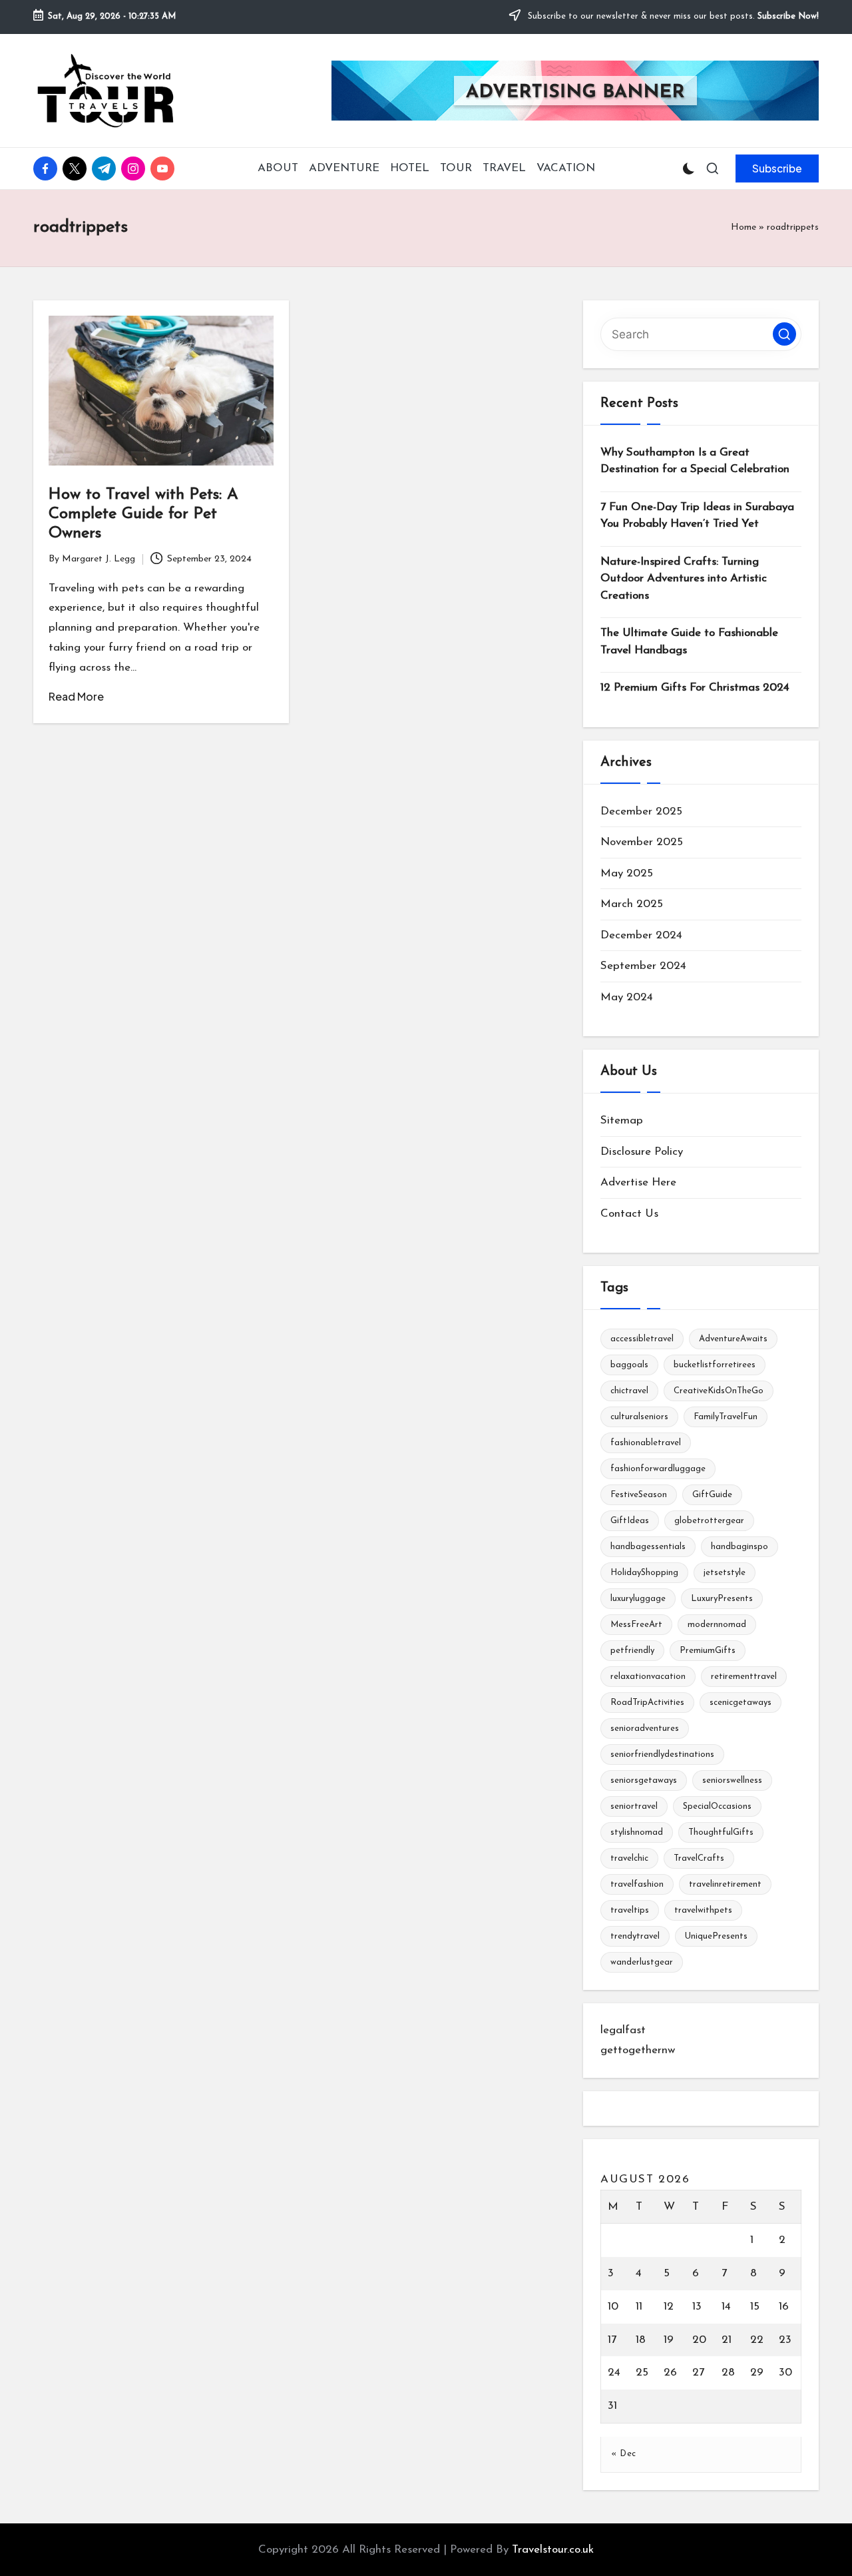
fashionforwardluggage (658, 1469)
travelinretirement (725, 1884)
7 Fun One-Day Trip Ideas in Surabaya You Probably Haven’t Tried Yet (697, 516)
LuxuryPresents (722, 1599)
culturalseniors (639, 1417)
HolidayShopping (644, 1573)
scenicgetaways (741, 1703)
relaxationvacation (648, 1677)
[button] (777, 168)
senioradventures (645, 1729)
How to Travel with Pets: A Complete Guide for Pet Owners (143, 514)
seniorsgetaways (644, 1780)
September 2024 (643, 966)
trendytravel (635, 1936)
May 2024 (627, 997)
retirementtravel (744, 1677)
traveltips (630, 1910)
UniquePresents (716, 1936)
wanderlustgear (642, 1962)
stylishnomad (637, 1832)
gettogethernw (638, 2050)
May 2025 (627, 873)
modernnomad (717, 1625)
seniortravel (634, 1806)
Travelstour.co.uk (553, 2550)
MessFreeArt (636, 1625)
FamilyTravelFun (726, 1417)
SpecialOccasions (717, 1806)
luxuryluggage (638, 1599)
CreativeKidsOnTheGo (719, 1391)
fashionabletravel (646, 1443)
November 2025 (642, 842)
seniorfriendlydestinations (662, 1755)
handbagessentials (648, 1547)
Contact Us (629, 1214)
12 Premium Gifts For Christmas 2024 (695, 688)
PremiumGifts (708, 1651)
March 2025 (632, 904)
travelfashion (637, 1884)
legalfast (623, 2030)
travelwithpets (703, 1910)
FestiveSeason (639, 1495)
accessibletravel (642, 1339)
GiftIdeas (630, 1521)
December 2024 (641, 935)
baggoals (629, 1365)
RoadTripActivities (647, 1703)
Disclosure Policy (642, 1152)
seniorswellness (732, 1780)
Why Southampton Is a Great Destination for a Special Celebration (695, 461)
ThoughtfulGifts (721, 1832)
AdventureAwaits (733, 1339)
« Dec (624, 2454)
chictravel (629, 1391)
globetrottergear (709, 1521)
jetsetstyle (725, 1573)
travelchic (629, 1858)
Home (744, 227)
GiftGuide (712, 1495)
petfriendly (632, 1651)
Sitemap (622, 1121)
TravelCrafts (699, 1858)
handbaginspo (740, 1547)
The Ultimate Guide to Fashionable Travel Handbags (689, 642)
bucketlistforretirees (715, 1365)
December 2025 (641, 811)
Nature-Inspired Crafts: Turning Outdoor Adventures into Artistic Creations (684, 579)
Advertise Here (638, 1182)
